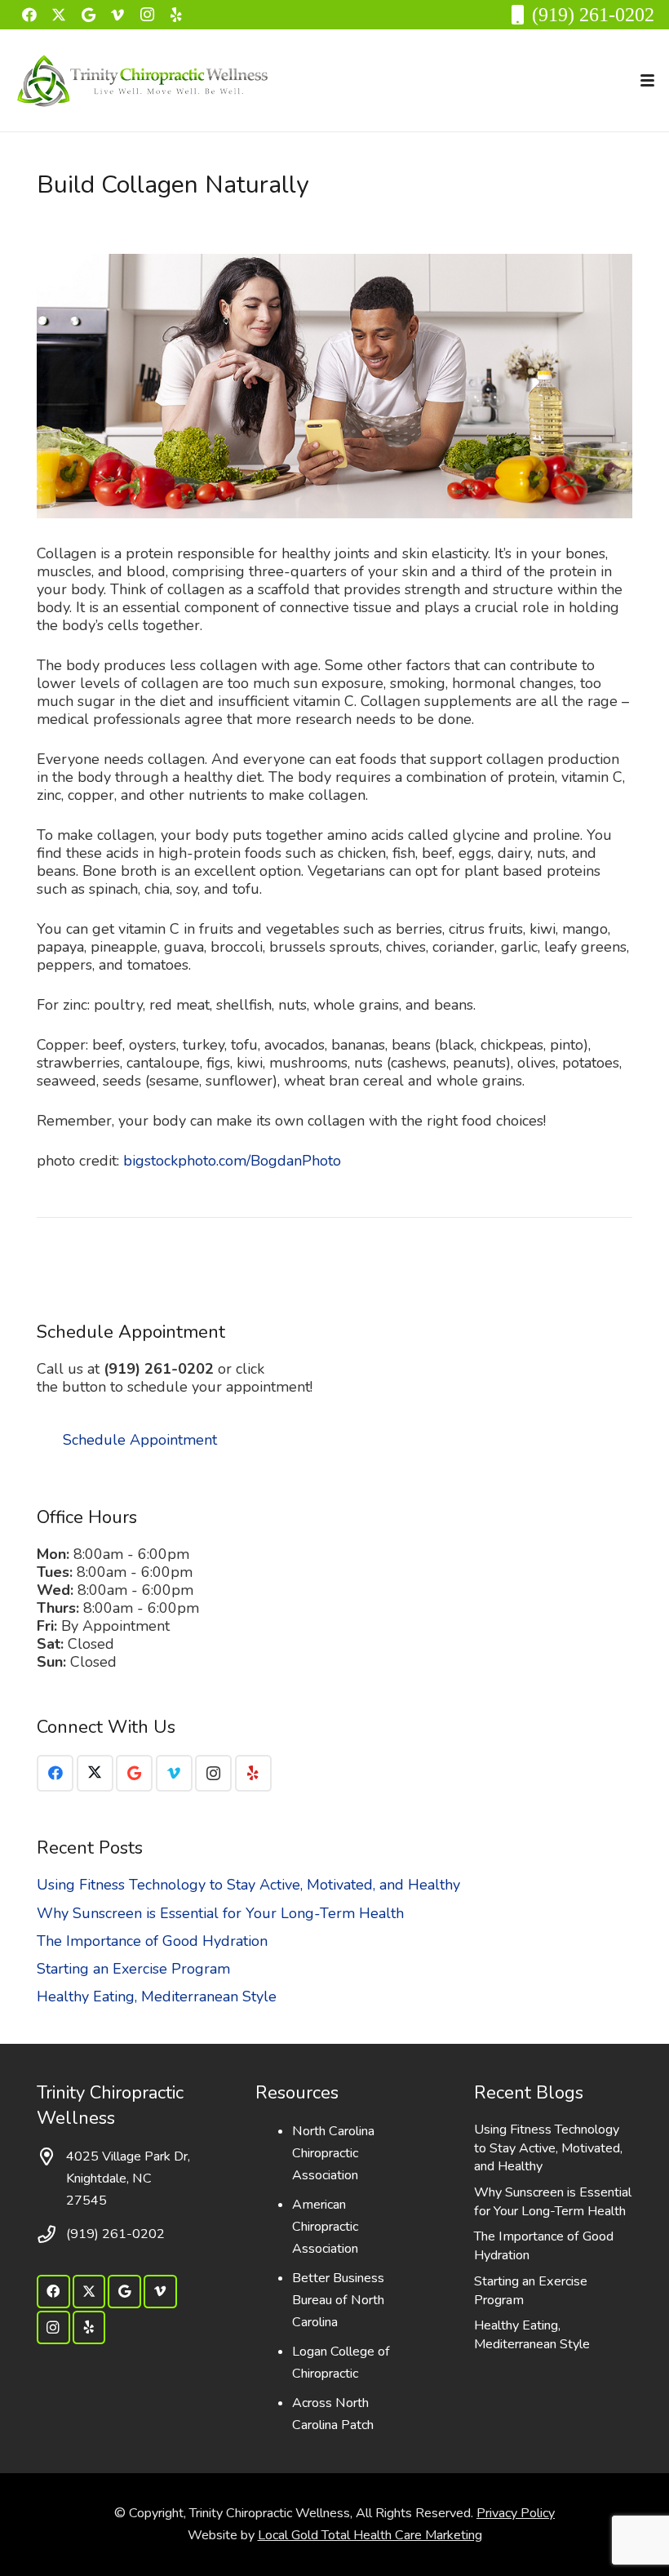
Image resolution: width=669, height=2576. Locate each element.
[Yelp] (176, 15)
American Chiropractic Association (325, 2227)
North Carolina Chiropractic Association (333, 2153)
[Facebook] (29, 15)
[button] (648, 80)
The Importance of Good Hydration (152, 1941)
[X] (59, 15)
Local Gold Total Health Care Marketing (370, 2535)
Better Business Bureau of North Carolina (338, 2300)
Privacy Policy (516, 2513)
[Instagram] (147, 15)
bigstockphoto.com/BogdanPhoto (232, 1161)
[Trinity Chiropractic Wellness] (143, 81)
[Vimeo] (117, 15)
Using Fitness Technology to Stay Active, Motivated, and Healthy (248, 1885)
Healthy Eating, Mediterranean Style (157, 1996)
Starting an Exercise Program (133, 1969)
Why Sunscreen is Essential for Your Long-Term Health (220, 1913)
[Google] (88, 15)
